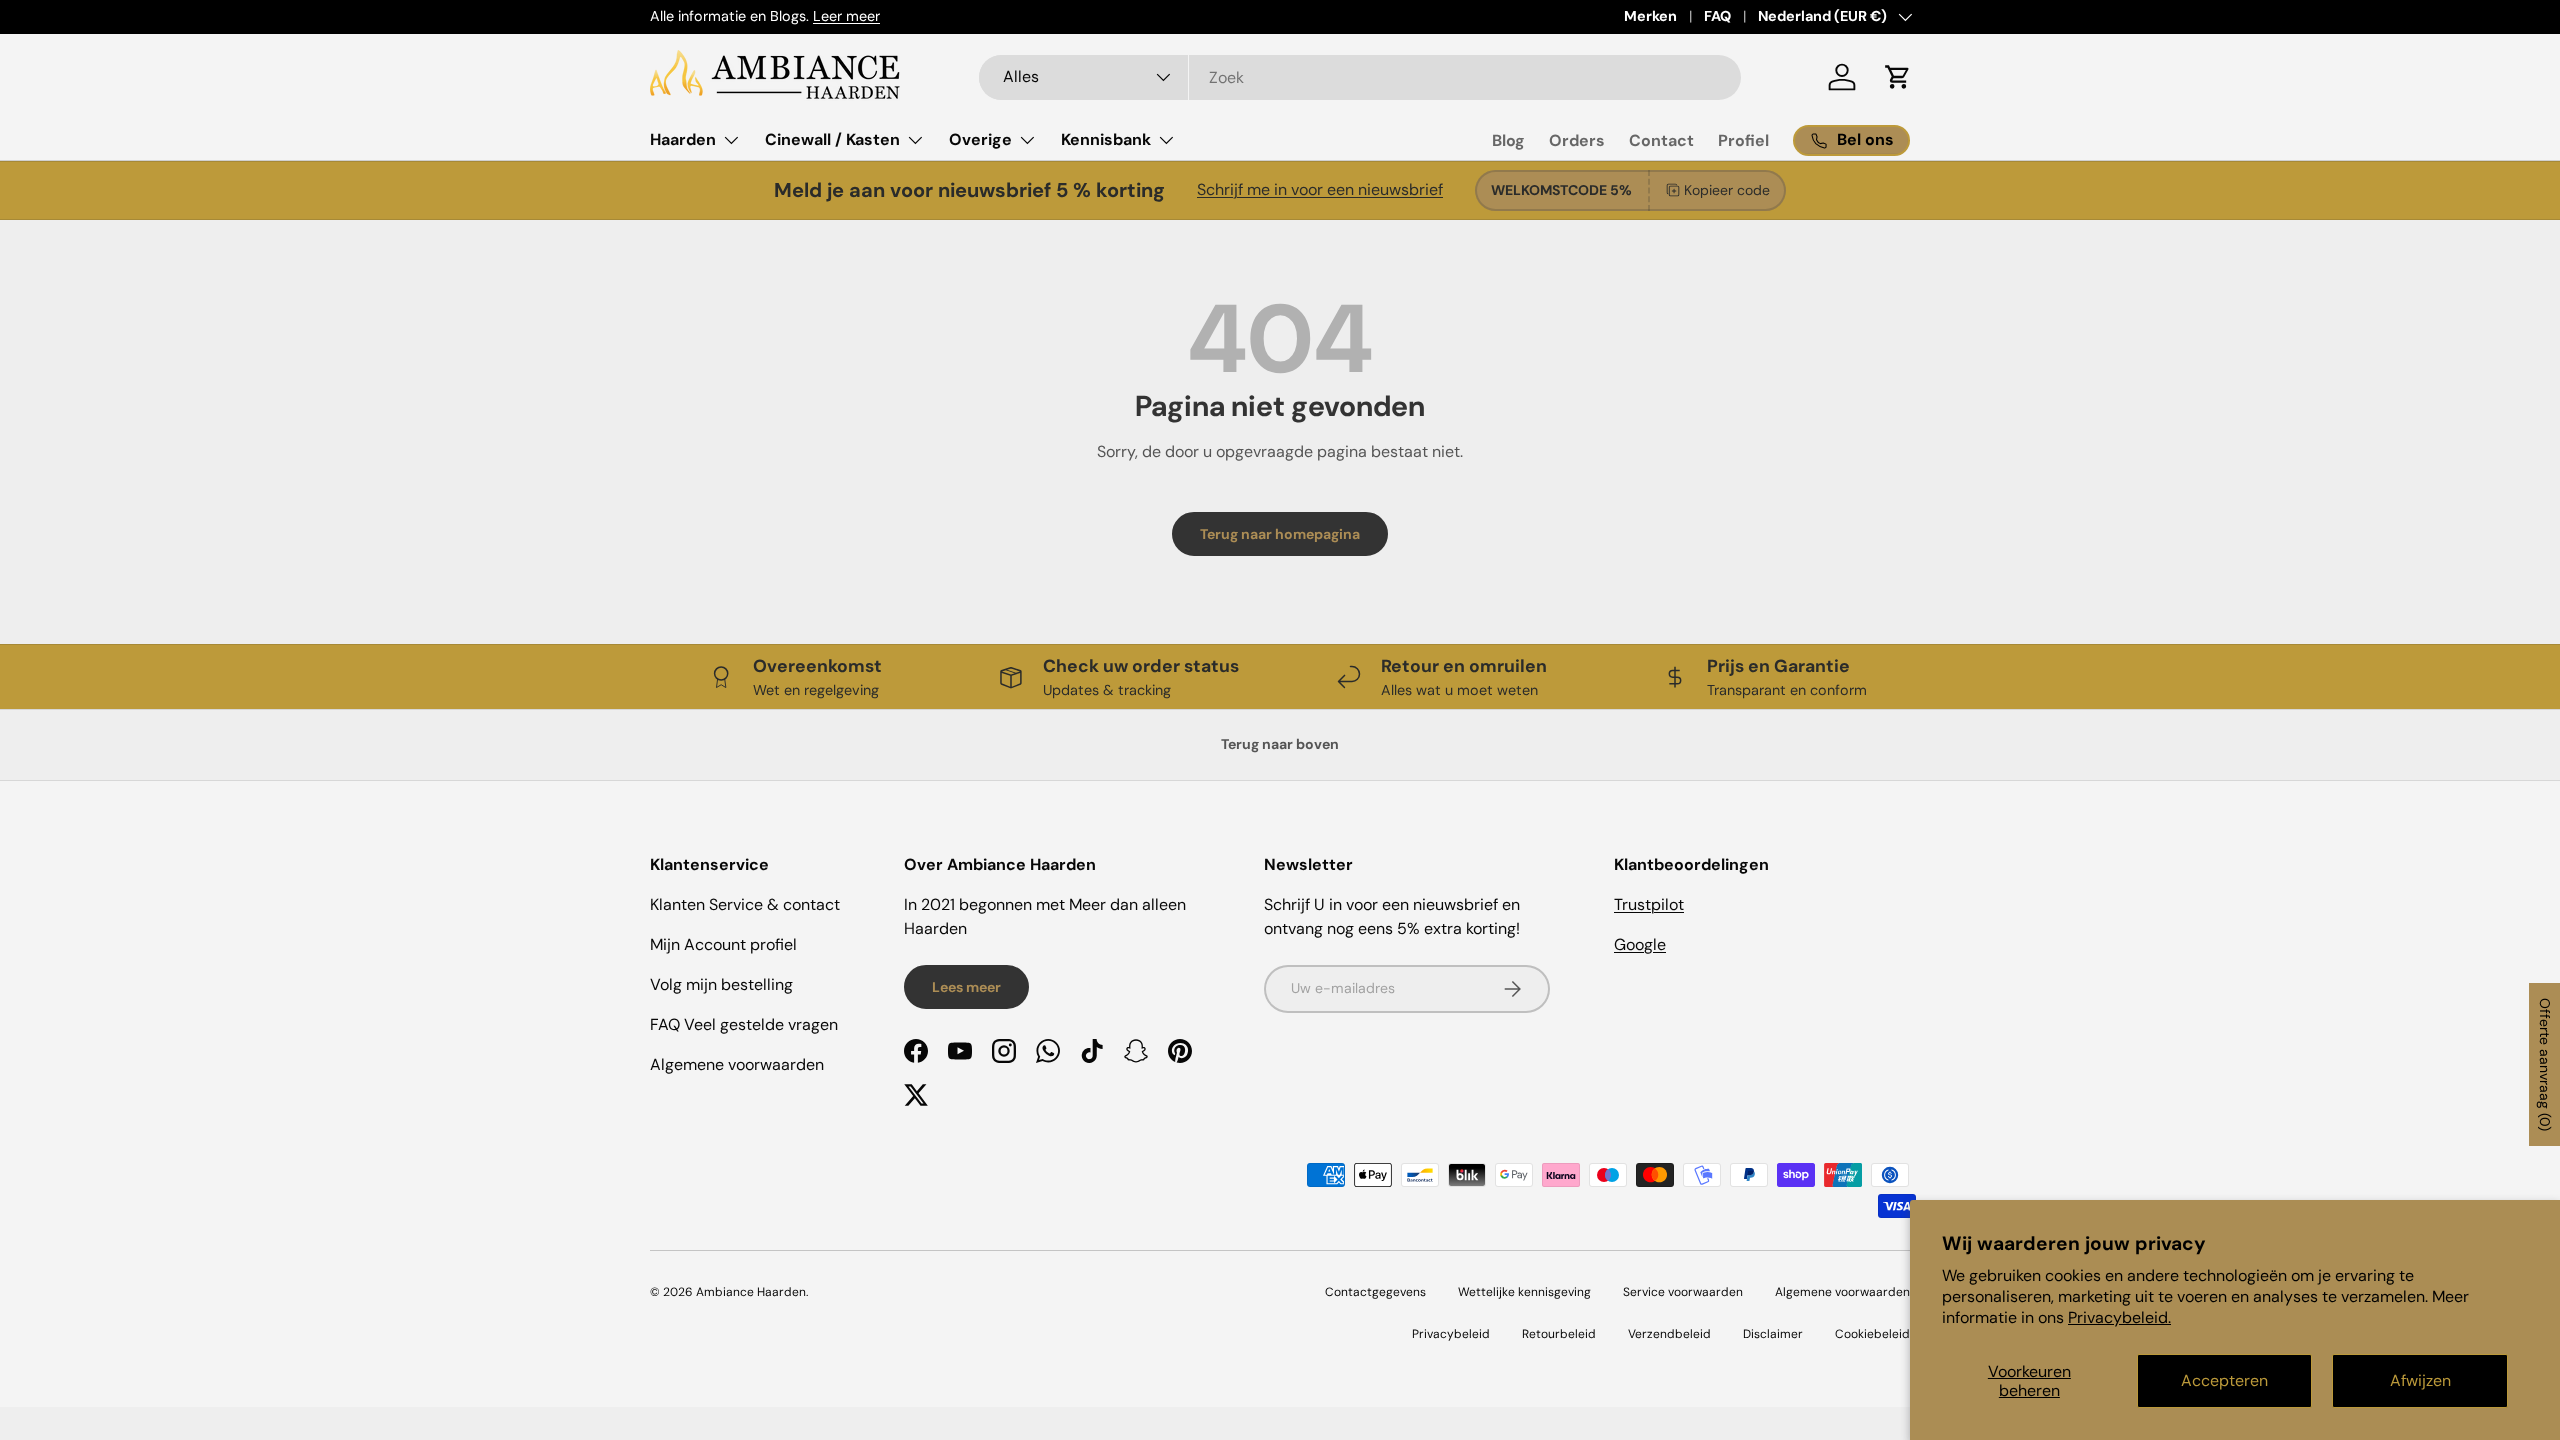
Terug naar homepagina (1280, 534)
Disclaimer (1773, 1334)
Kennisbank (1106, 139)
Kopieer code (1727, 190)
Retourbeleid (1559, 1334)
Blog (1508, 140)
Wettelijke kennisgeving (1524, 1292)
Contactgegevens (1375, 1292)
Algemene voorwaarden (737, 1064)
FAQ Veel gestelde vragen (744, 1024)
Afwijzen (2420, 1380)
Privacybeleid (1451, 1334)
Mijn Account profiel (723, 944)
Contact (1661, 140)
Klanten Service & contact (745, 904)
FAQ (1717, 16)
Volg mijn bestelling (721, 984)
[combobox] (1360, 77)
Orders (1577, 140)
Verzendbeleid (1669, 1334)
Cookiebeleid (1872, 1334)
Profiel (1743, 140)
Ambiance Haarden (751, 1292)
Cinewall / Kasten (832, 139)
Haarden (683, 139)
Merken (1650, 16)
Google (1640, 944)
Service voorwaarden (1683, 1292)
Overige (980, 139)
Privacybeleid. (2119, 1317)
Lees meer (966, 987)
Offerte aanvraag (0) (2545, 1064)
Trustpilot (1649, 904)
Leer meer (846, 16)
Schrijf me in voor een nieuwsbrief (1320, 189)
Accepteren (2224, 1380)
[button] (1898, 77)
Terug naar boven (1280, 744)
